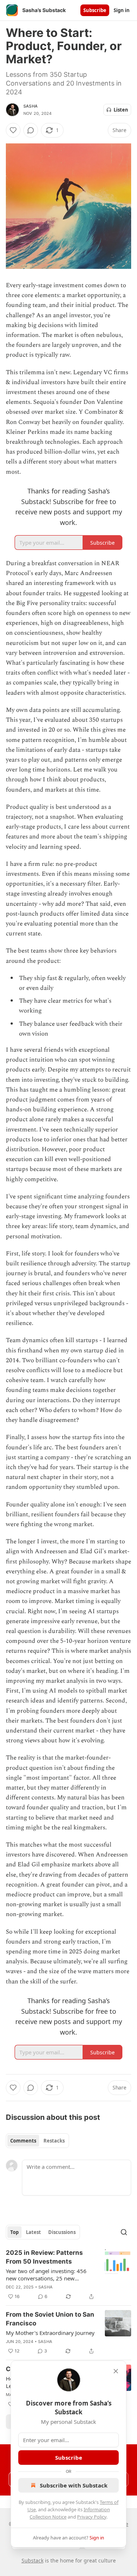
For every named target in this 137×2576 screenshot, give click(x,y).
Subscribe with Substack (74, 2485)
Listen (121, 110)
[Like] (13, 130)
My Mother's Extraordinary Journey (50, 2333)
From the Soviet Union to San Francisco (50, 2319)
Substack (33, 2560)
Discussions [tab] (62, 2232)
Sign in (122, 10)
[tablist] (37, 2141)
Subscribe (95, 10)
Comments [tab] (23, 2141)
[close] (116, 2371)
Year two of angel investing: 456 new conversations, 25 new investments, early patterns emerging (46, 2275)
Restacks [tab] (54, 2141)
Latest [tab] (33, 2232)
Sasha (31, 106)
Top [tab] (14, 2232)
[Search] (124, 2232)
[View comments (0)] (31, 130)
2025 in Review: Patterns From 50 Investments (44, 2257)
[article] (68, 2275)
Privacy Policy (92, 2517)
